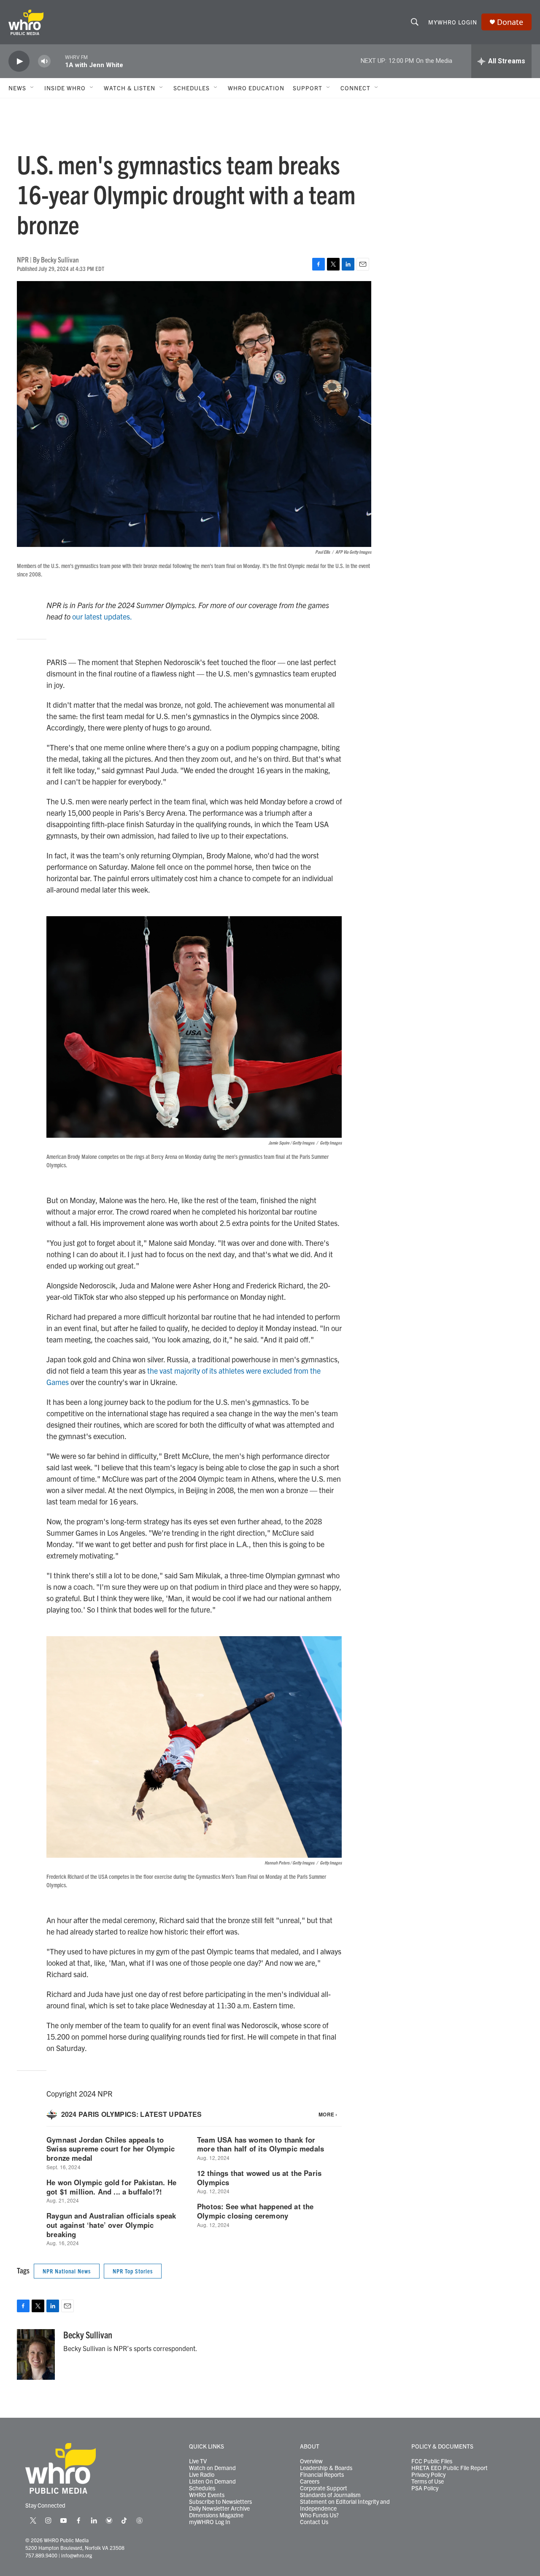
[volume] (44, 61)
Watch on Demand (212, 2468)
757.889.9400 (41, 2555)
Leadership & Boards (326, 2468)
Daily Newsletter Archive (219, 2508)
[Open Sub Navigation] (32, 88)
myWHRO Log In (210, 2522)
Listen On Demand (212, 2481)
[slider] (58, 61)
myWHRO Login (453, 22)
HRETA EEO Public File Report (450, 2468)
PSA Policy (425, 2488)
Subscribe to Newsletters (220, 2502)
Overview (311, 2461)
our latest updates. (102, 616)
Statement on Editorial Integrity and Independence (345, 2505)
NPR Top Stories (133, 2271)
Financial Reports (322, 2475)
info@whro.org (77, 2555)
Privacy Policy (428, 2475)
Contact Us (314, 2522)
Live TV (198, 2461)
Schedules (202, 2488)
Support (308, 88)
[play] (19, 61)
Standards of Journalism (330, 2495)
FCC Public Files (432, 2461)
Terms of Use (428, 2481)
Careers (310, 2481)
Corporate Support (324, 2488)
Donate (510, 22)
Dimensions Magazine (216, 2515)
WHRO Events (207, 2495)
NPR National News (67, 2271)
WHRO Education (256, 88)
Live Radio (202, 2475)
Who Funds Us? (319, 2515)
